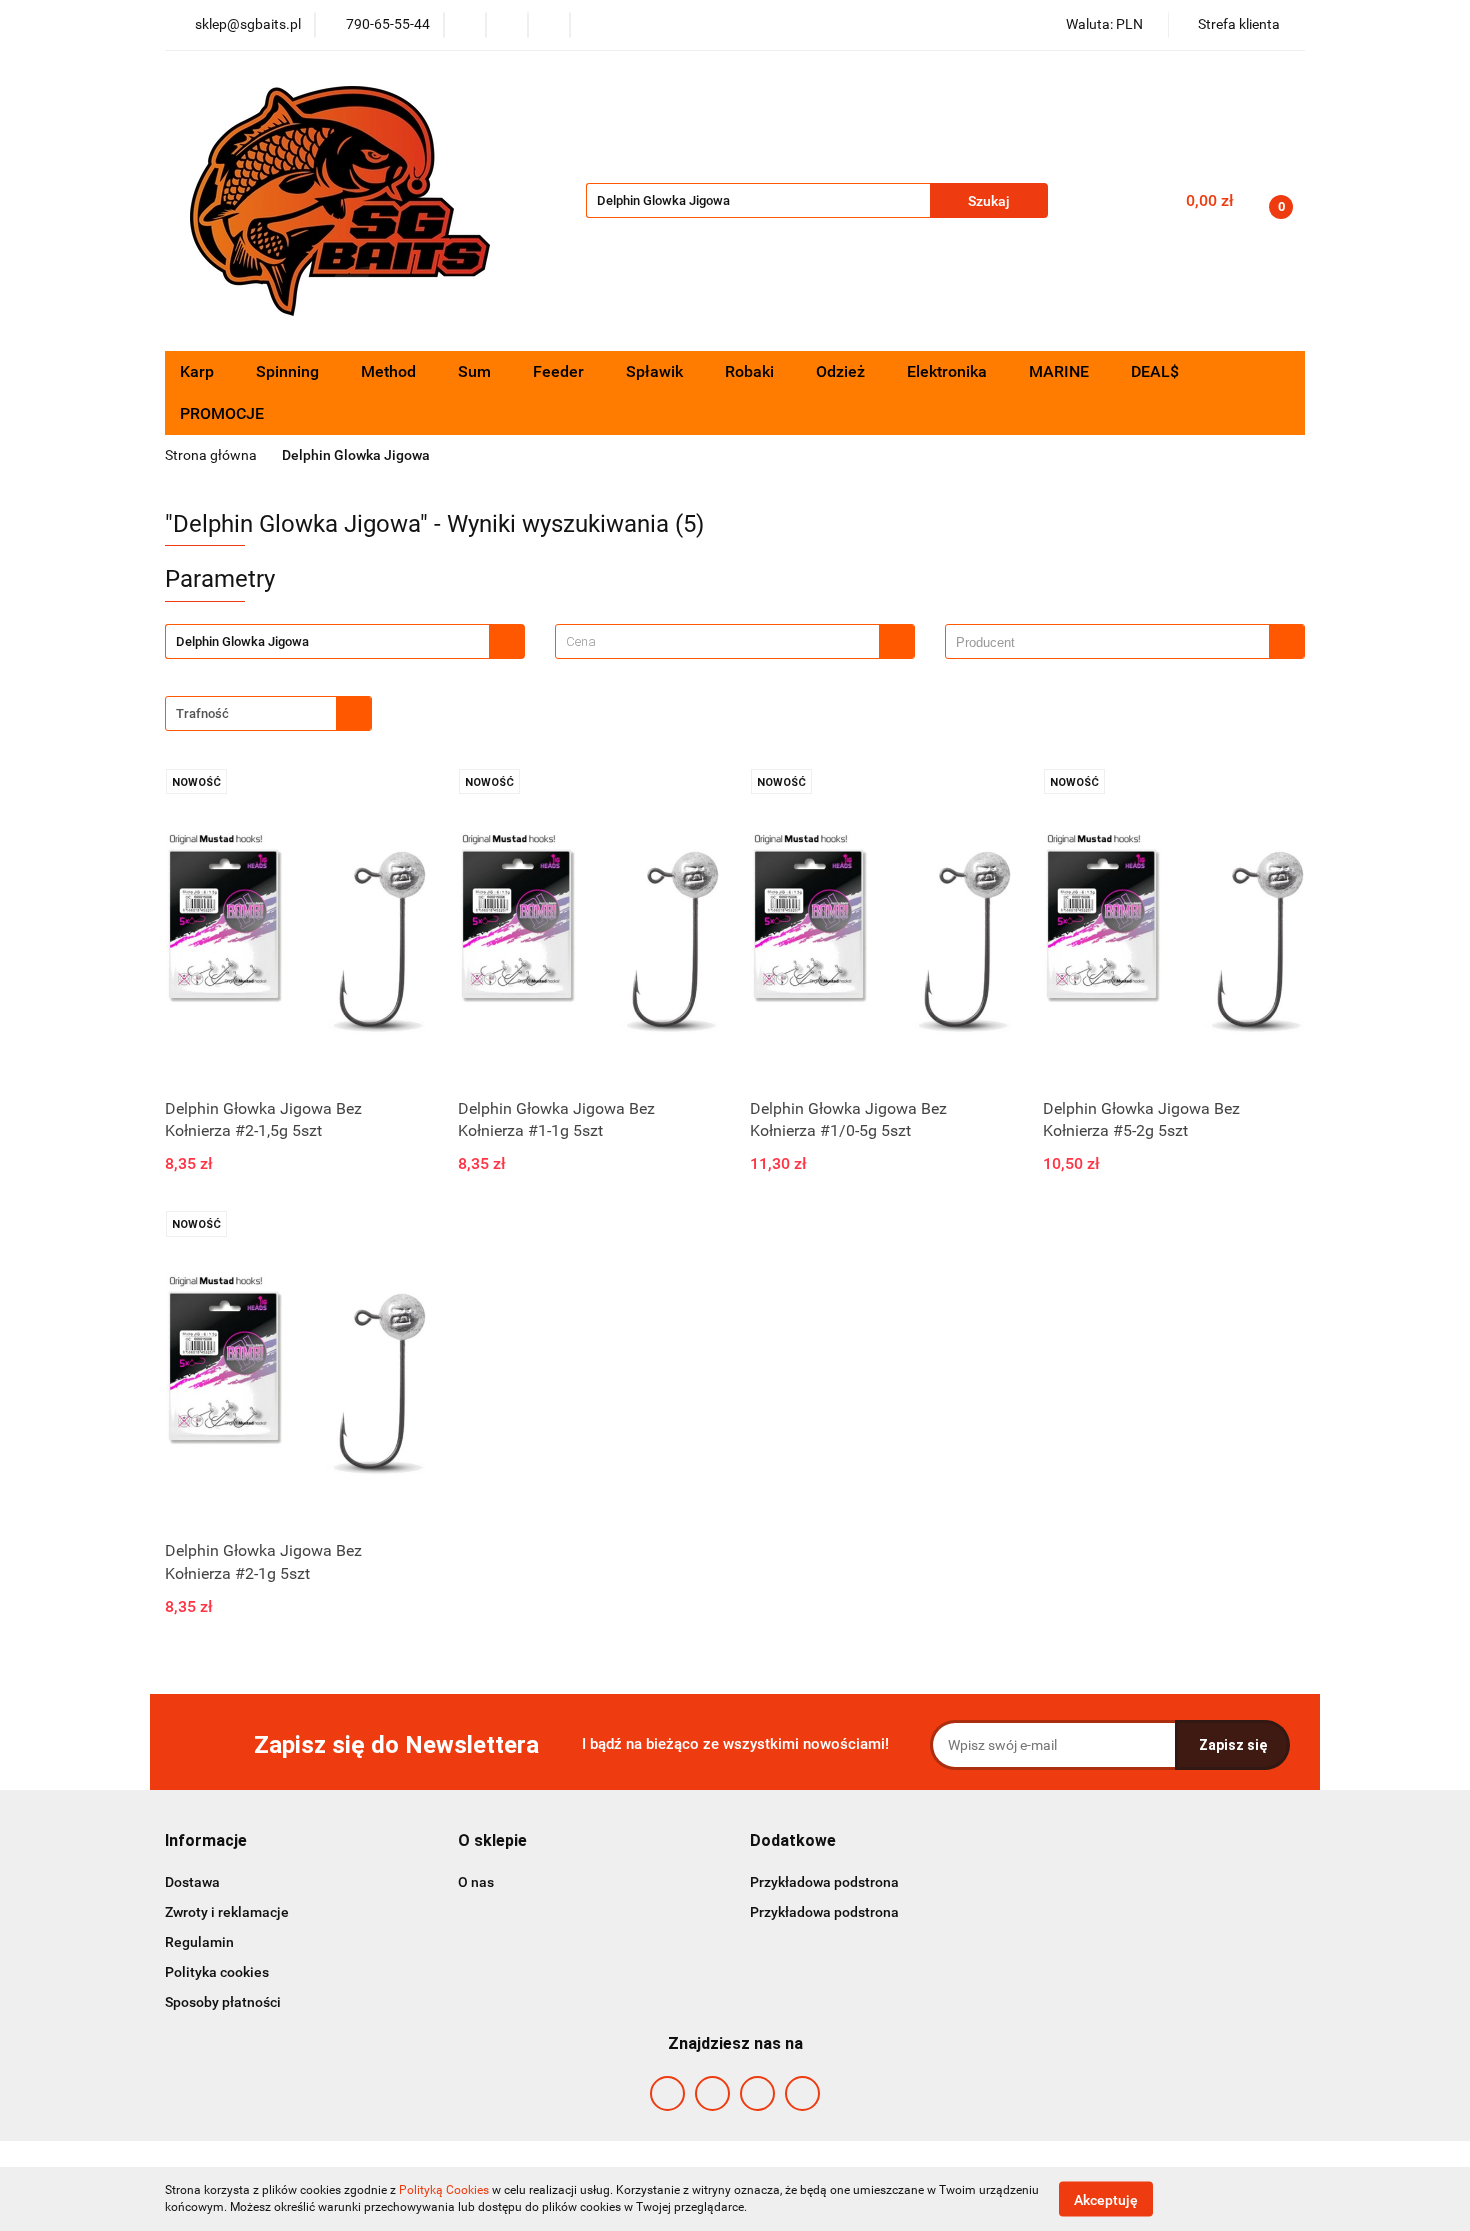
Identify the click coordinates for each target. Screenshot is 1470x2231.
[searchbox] (1112, 643)
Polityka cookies (217, 1972)
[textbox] (717, 641)
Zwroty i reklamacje (227, 1912)
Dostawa (192, 1882)
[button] (206, 1841)
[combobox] (735, 641)
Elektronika (949, 371)
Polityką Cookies (444, 2190)
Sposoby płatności (223, 2002)
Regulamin (199, 1942)
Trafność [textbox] (202, 713)
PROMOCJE (222, 413)
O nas (476, 1882)
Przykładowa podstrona (824, 1882)
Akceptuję (1106, 2199)
